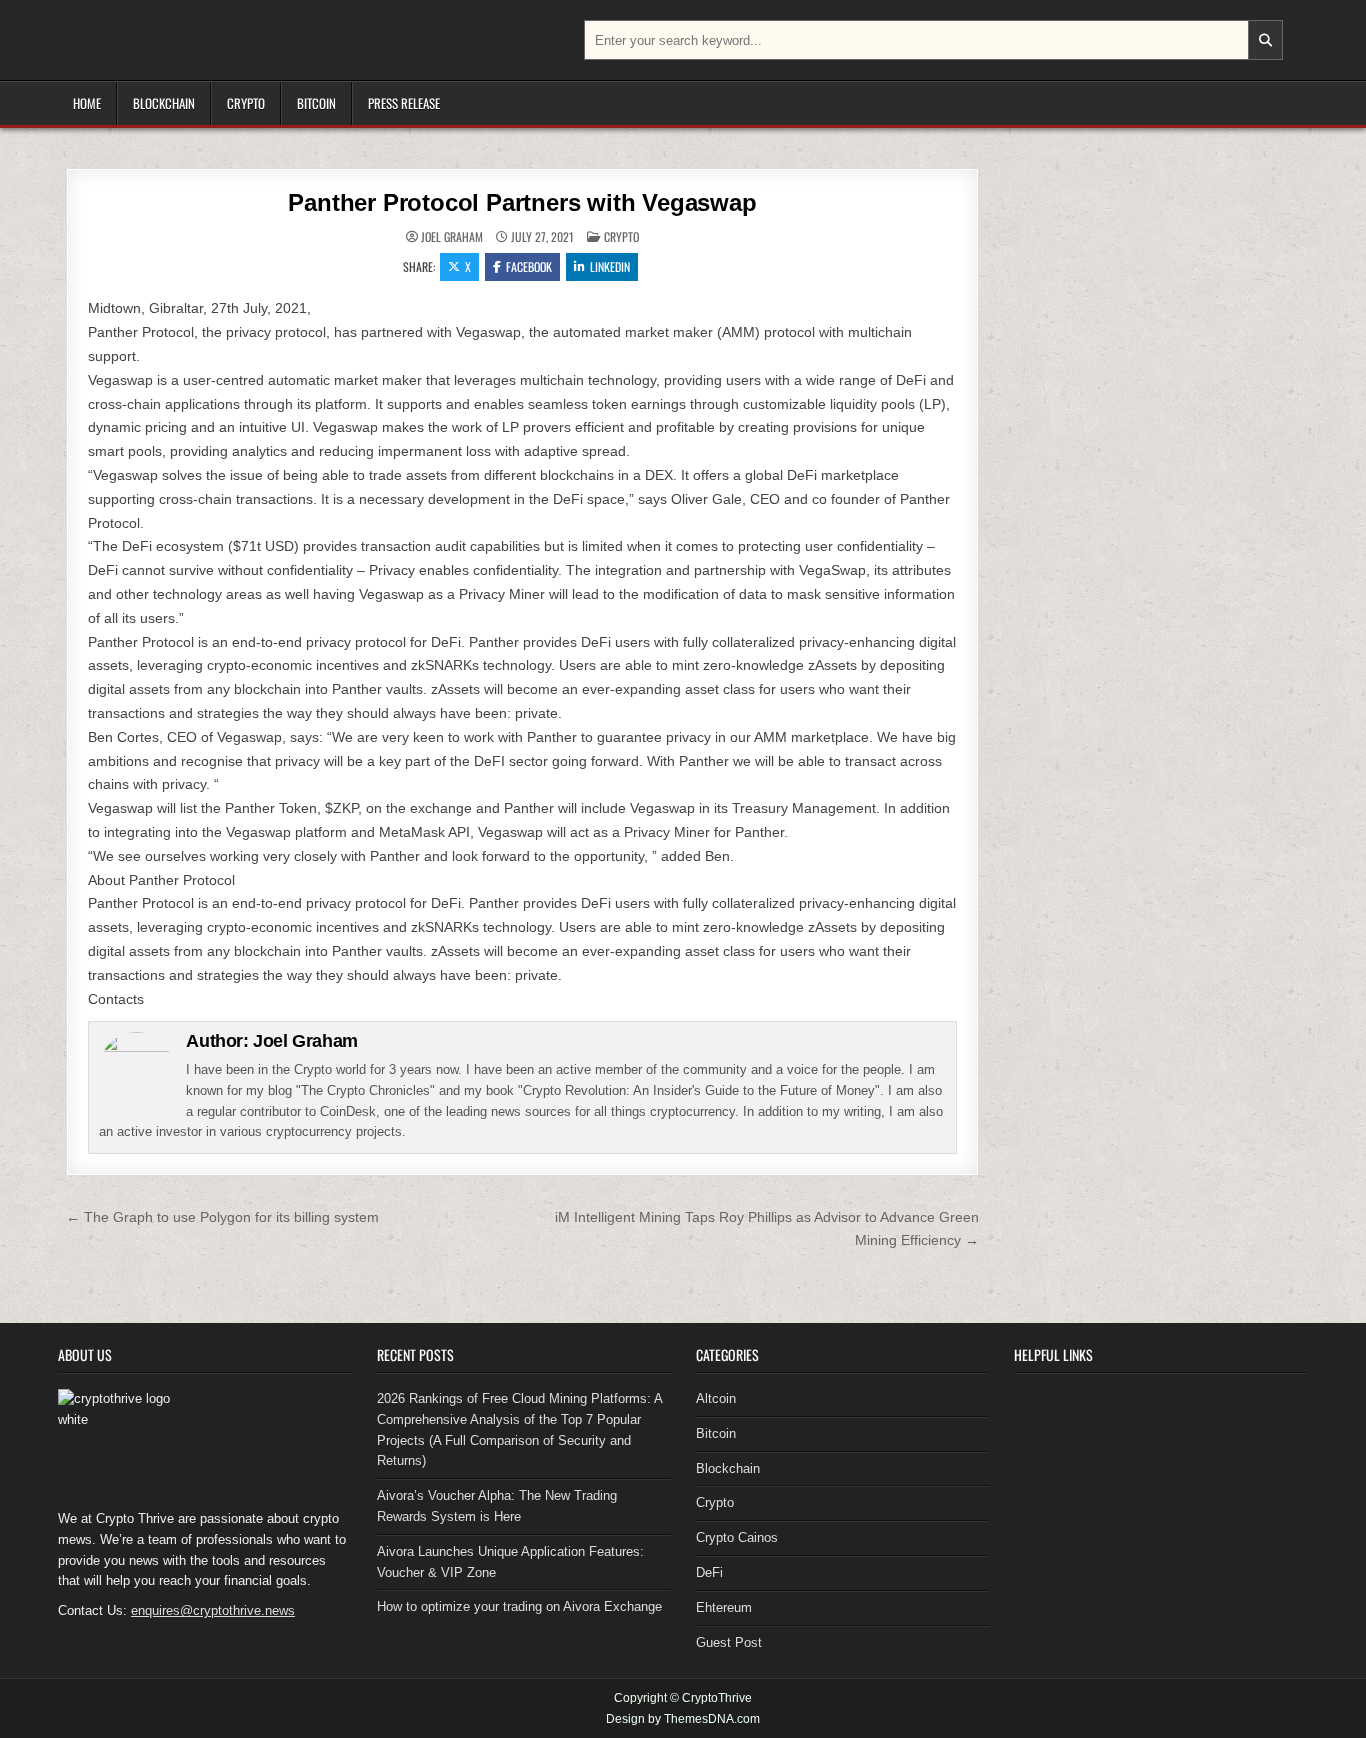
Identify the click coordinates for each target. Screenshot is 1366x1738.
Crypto (246, 103)
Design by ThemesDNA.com (683, 1719)
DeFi (709, 1572)
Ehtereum (724, 1607)
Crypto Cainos (737, 1537)
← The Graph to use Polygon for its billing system (222, 1217)
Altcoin (716, 1398)
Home (87, 103)
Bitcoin (316, 103)
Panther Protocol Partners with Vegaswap (522, 202)
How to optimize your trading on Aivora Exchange (519, 1606)
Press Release (404, 103)
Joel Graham (452, 237)
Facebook (529, 266)
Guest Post (729, 1642)
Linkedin (610, 266)
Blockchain (164, 103)
